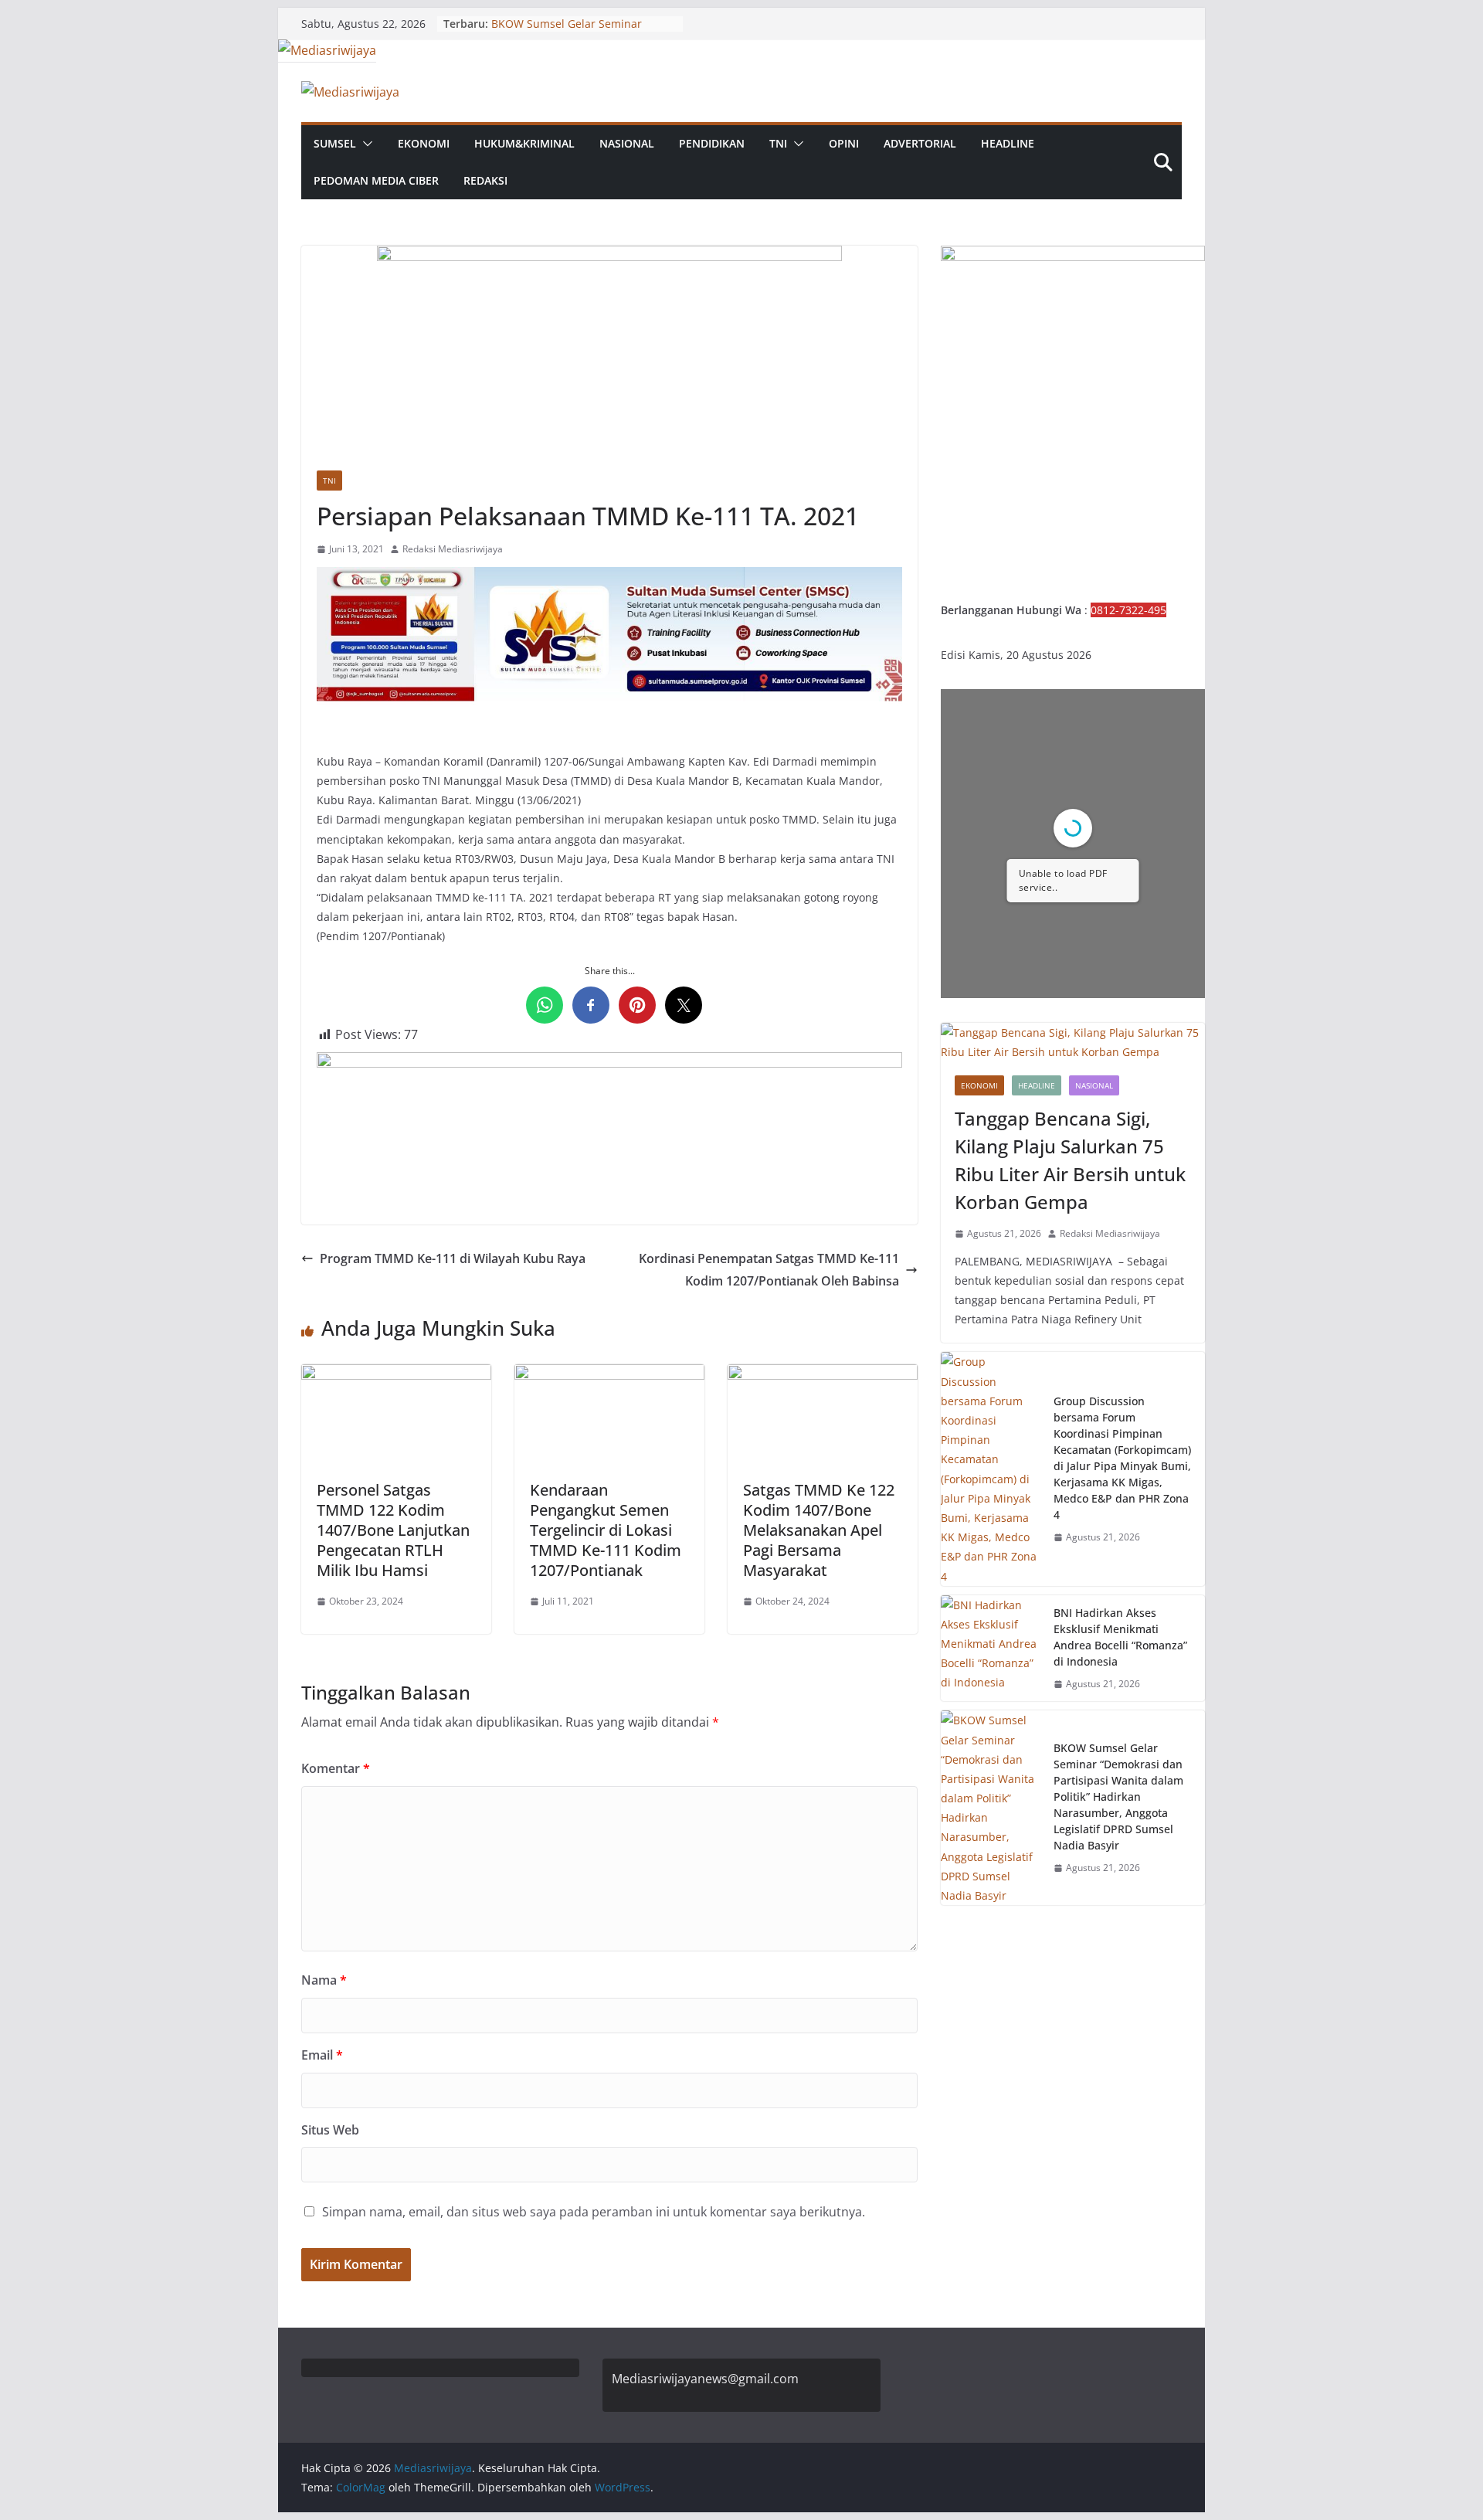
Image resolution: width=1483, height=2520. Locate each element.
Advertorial (920, 143)
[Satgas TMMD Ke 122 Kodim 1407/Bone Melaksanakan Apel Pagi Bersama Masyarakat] (823, 1375)
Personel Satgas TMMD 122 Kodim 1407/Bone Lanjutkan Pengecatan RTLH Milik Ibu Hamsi (393, 1530)
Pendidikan (712, 143)
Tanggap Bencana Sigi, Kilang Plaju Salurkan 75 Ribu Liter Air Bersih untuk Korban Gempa (1070, 1160)
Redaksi (485, 180)
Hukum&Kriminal (524, 143)
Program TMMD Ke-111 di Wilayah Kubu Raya (453, 1258)
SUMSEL (335, 143)
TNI (778, 143)
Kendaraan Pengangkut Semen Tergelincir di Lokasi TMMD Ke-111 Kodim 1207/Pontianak (606, 1530)
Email (322, 2055)
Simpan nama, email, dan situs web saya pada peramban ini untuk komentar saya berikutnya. (594, 2212)
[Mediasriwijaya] (327, 50)
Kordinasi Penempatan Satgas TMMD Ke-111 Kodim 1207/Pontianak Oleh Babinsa (769, 1270)
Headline (1008, 143)
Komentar (336, 1768)
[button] (365, 144)
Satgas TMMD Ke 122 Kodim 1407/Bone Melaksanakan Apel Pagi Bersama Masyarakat (819, 1530)
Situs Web (330, 2130)
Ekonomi (424, 143)
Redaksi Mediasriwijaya (453, 549)
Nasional (627, 143)
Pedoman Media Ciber (376, 180)
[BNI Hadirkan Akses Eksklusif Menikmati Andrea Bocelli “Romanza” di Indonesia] (991, 1649)
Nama (324, 1980)
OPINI (844, 143)
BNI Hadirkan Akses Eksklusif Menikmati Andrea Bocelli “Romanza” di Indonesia (1120, 1637)
